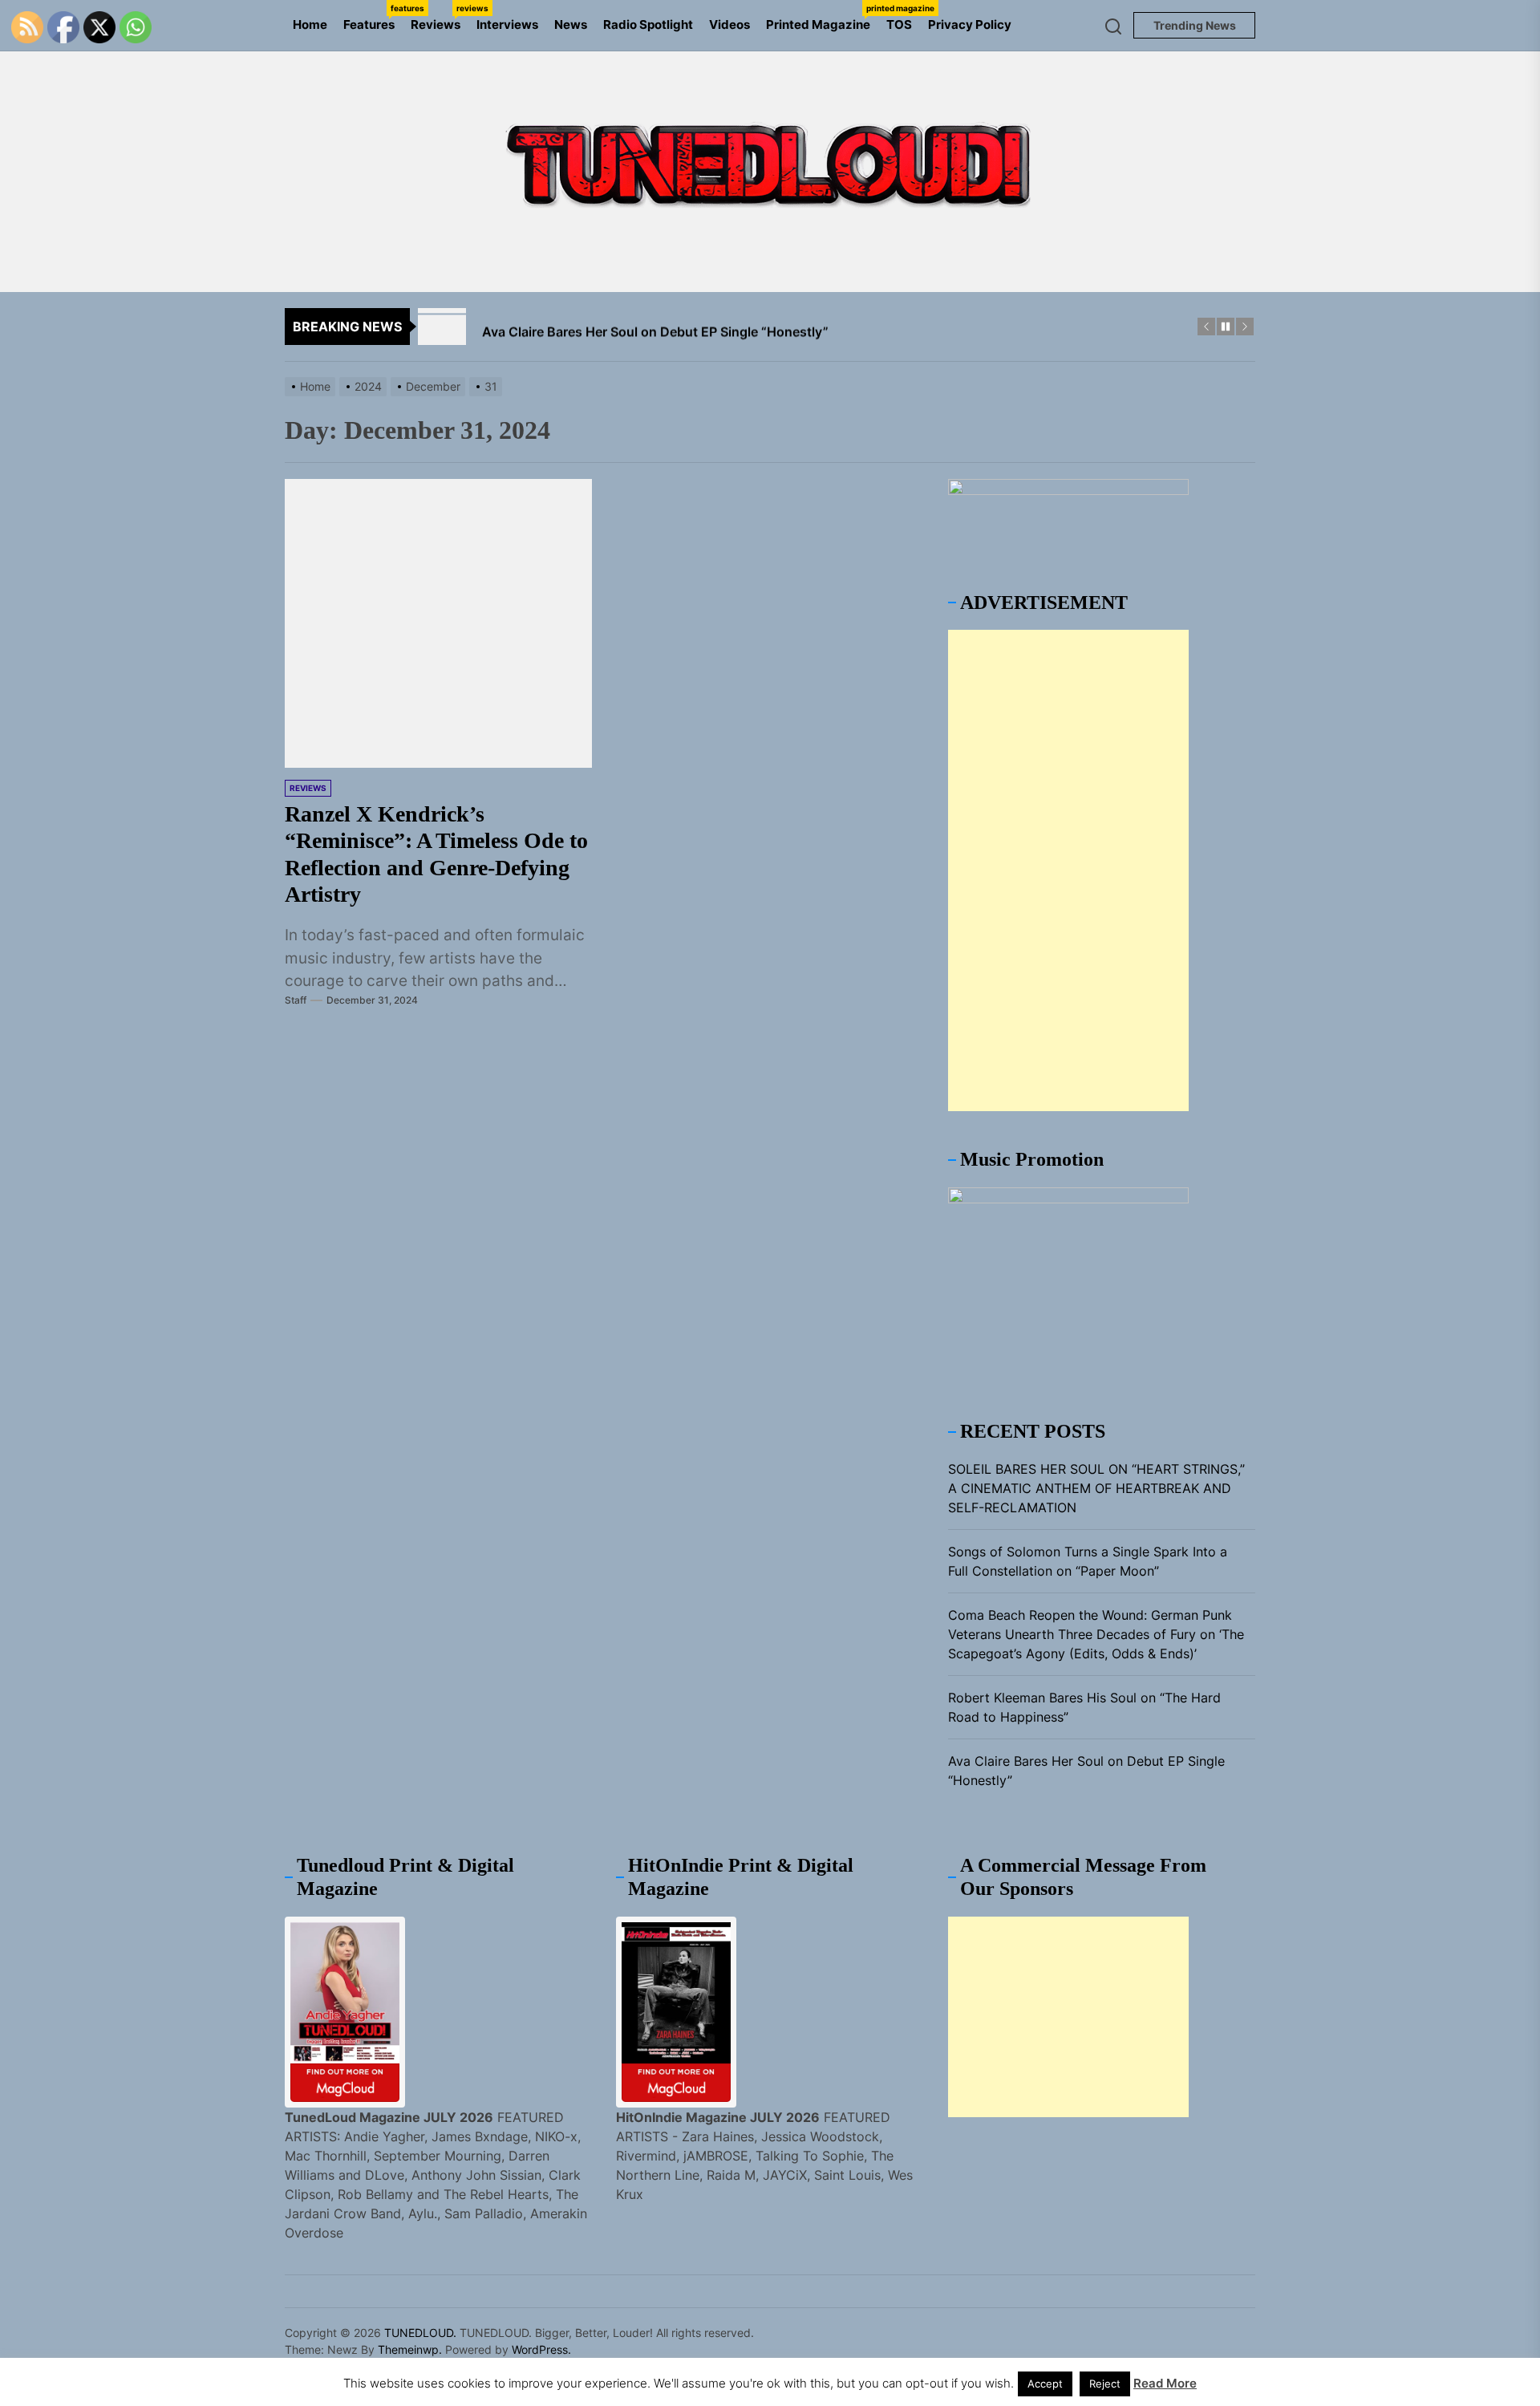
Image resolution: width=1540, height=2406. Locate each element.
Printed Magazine (822, 18)
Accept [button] (1045, 2384)
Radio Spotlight (648, 24)
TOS (899, 24)
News (571, 24)
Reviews (440, 18)
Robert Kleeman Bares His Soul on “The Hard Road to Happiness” (1084, 1707)
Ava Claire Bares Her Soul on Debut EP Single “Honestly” (1086, 1771)
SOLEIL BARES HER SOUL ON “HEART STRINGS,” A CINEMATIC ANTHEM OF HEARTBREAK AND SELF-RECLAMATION (1096, 1488)
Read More (1165, 2383)
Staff (296, 1000)
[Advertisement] (1068, 870)
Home (310, 24)
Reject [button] (1105, 2384)
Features (373, 18)
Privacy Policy (970, 24)
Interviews (507, 24)
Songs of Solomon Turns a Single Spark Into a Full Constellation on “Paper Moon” (1088, 1561)
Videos (729, 24)
